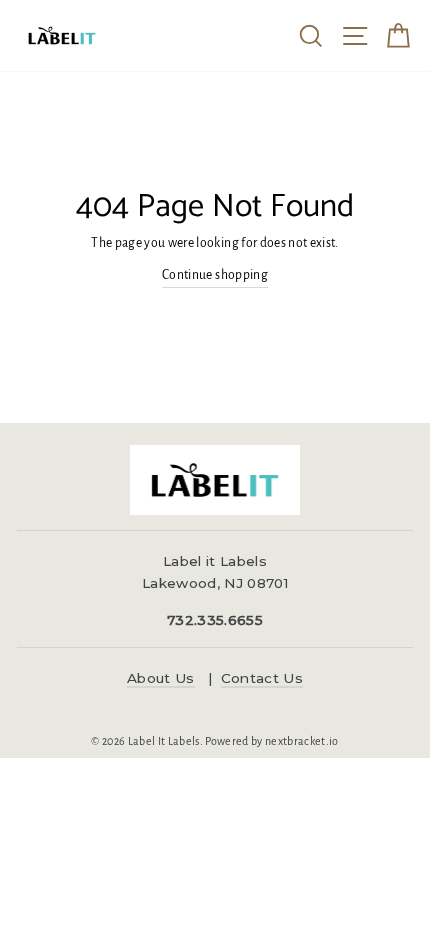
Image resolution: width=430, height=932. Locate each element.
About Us (161, 678)
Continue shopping (215, 275)
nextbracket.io (302, 741)
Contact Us (262, 678)
